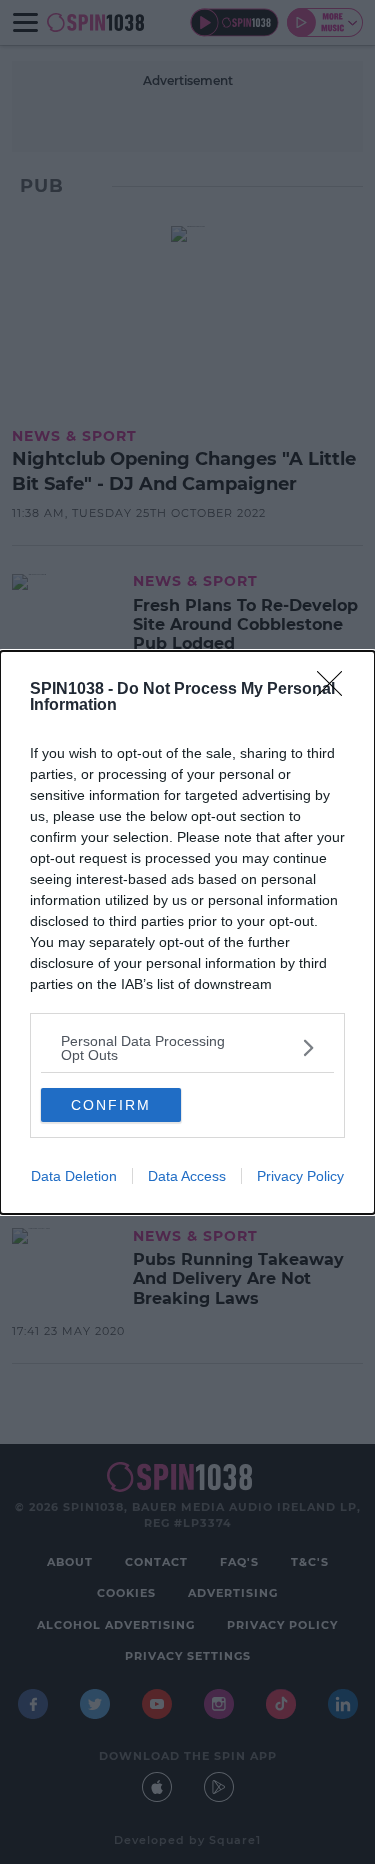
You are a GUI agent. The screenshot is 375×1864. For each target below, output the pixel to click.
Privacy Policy (300, 1176)
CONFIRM (111, 1105)
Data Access (187, 1176)
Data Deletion (74, 1176)
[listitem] (187, 1048)
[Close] (336, 690)
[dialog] (187, 932)
